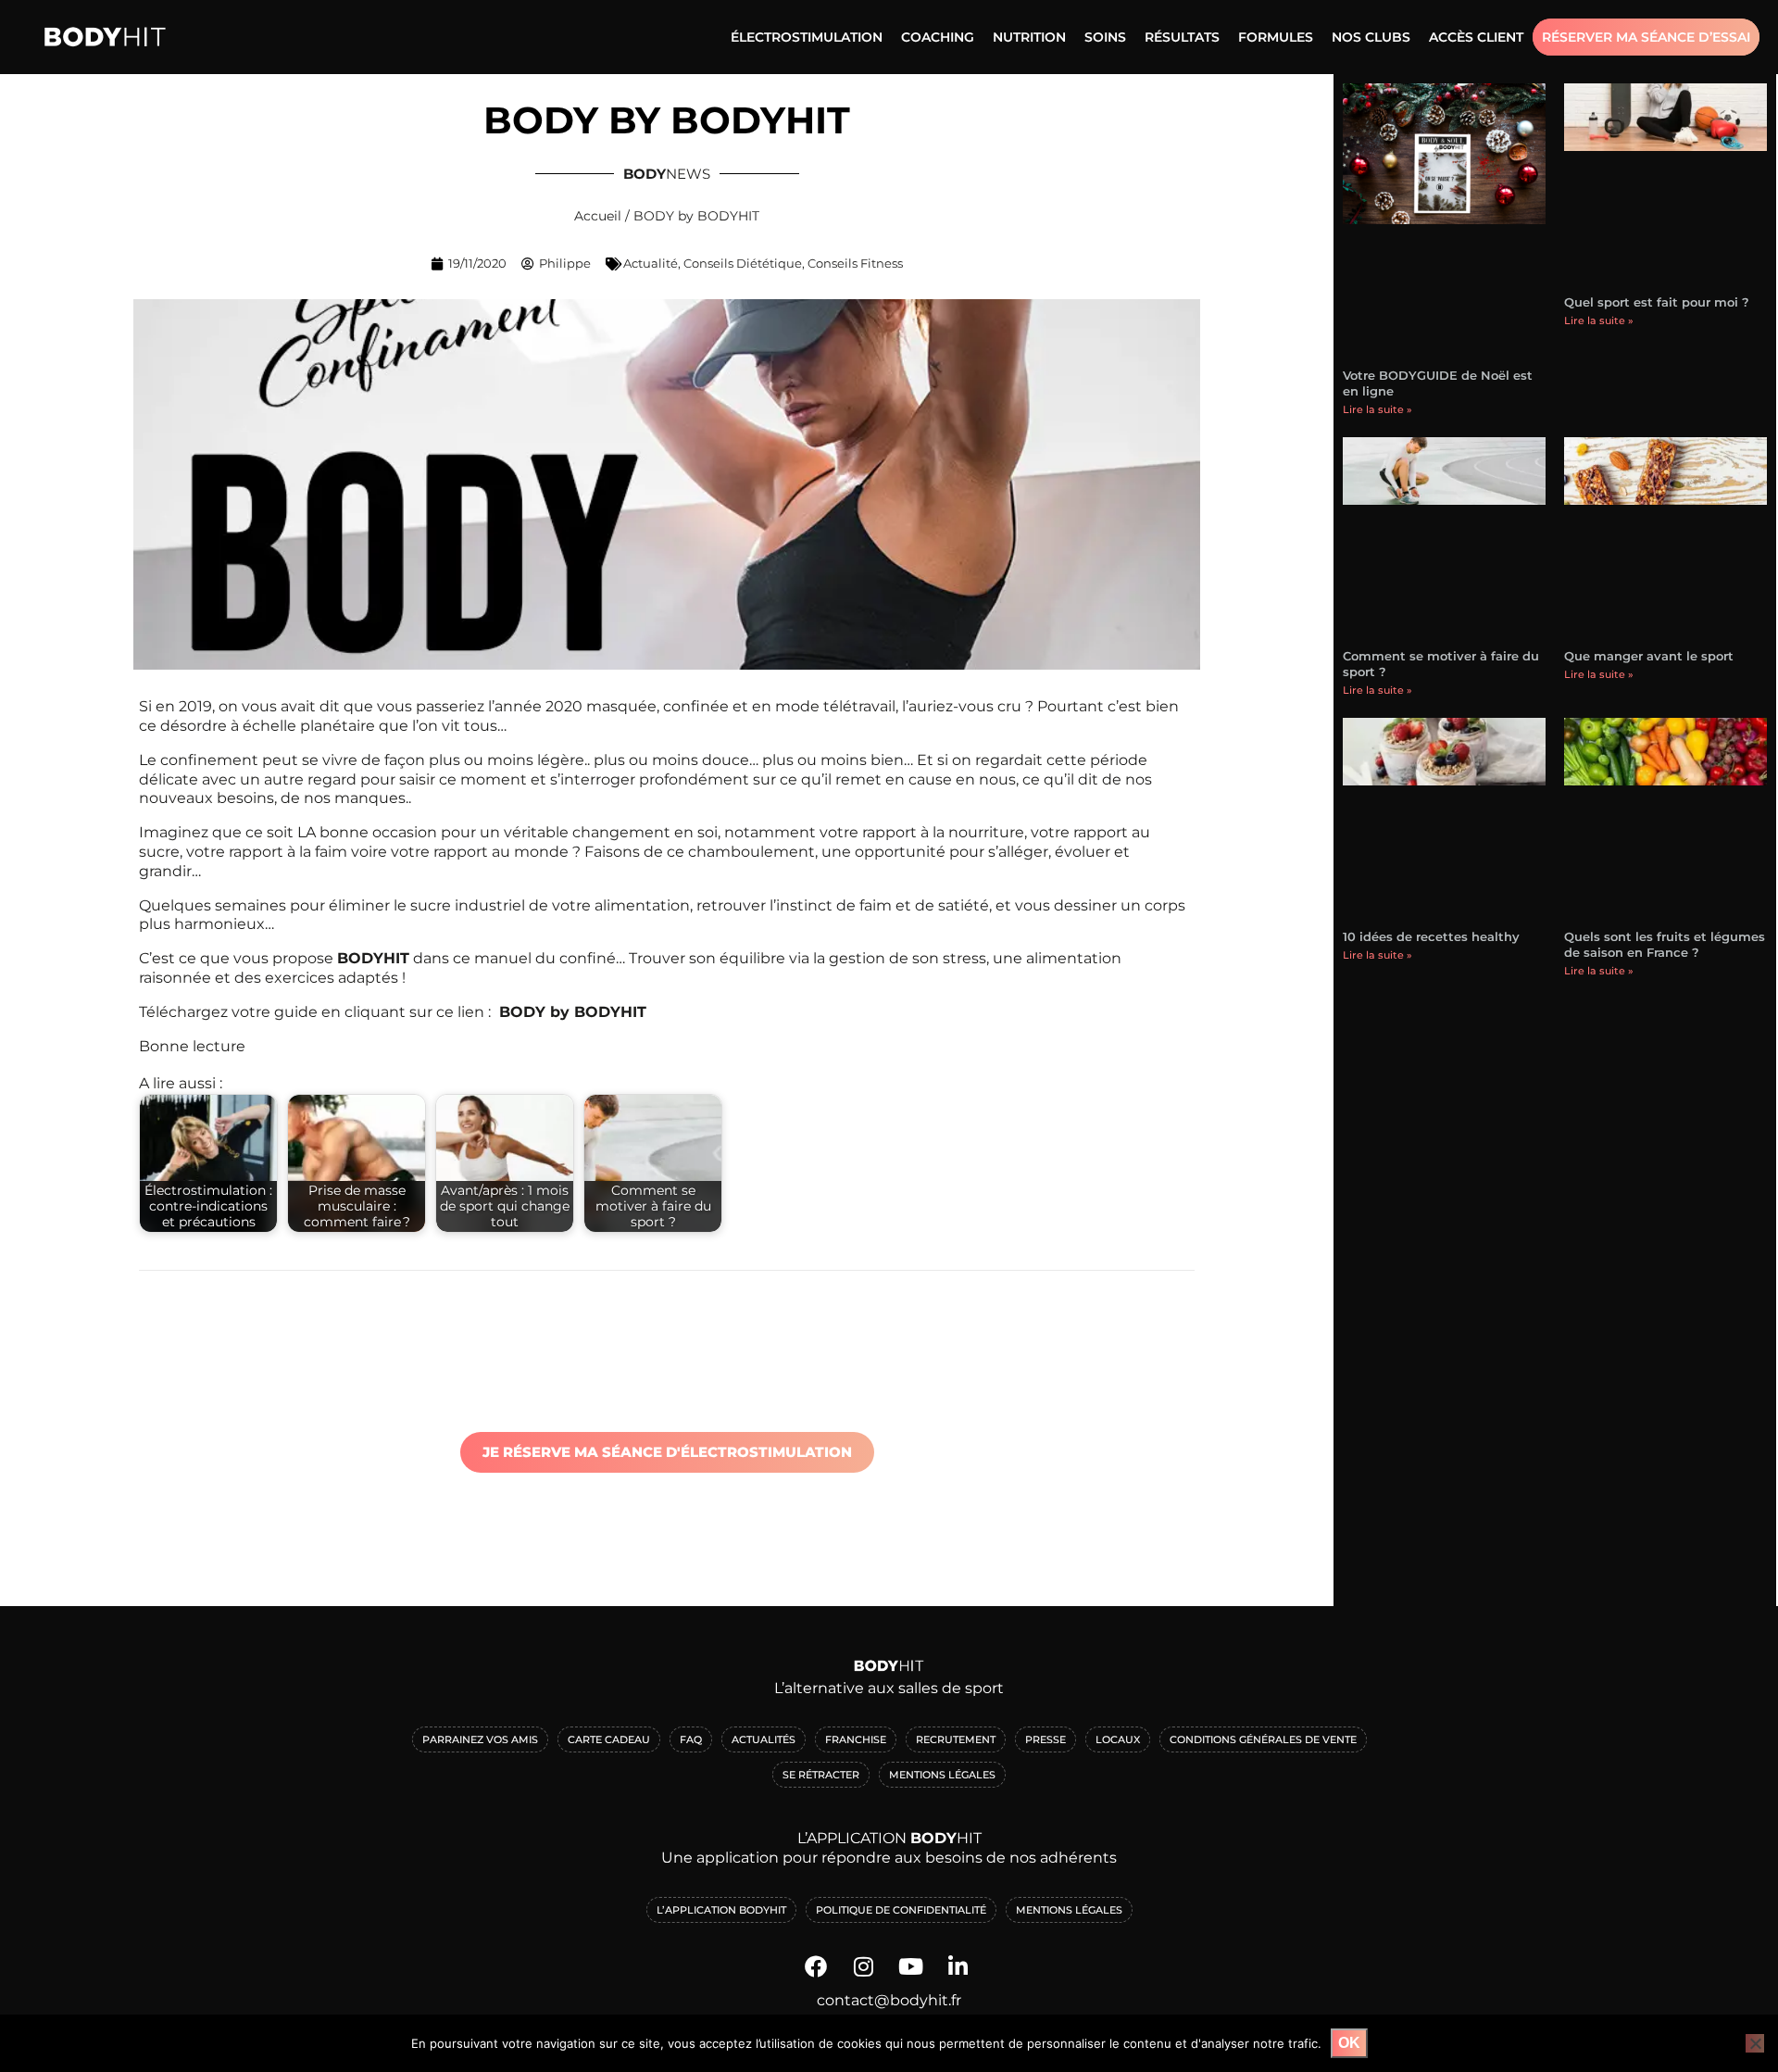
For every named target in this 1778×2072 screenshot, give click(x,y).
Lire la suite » (1377, 409)
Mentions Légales (942, 1775)
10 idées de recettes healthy (1431, 936)
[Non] (1755, 2043)
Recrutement (956, 1739)
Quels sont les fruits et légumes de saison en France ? (1665, 944)
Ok (1349, 2043)
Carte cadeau (609, 1739)
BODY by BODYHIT (573, 1012)
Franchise (856, 1739)
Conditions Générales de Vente (1263, 1739)
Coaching (938, 37)
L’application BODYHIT (721, 1910)
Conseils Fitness (855, 263)
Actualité (651, 263)
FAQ (691, 1739)
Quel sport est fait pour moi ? (1657, 302)
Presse (1046, 1739)
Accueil (598, 216)
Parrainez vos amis (480, 1739)
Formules (1276, 37)
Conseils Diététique (743, 263)
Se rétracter (821, 1775)
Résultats (1182, 37)
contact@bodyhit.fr (889, 2000)
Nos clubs (1371, 37)
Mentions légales (1069, 1910)
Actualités (764, 1739)
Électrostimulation (807, 37)
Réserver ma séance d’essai (1646, 37)
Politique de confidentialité (901, 1910)
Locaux (1118, 1739)
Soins (1105, 37)
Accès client (1476, 37)
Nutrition (1029, 37)
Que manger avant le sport (1649, 656)
